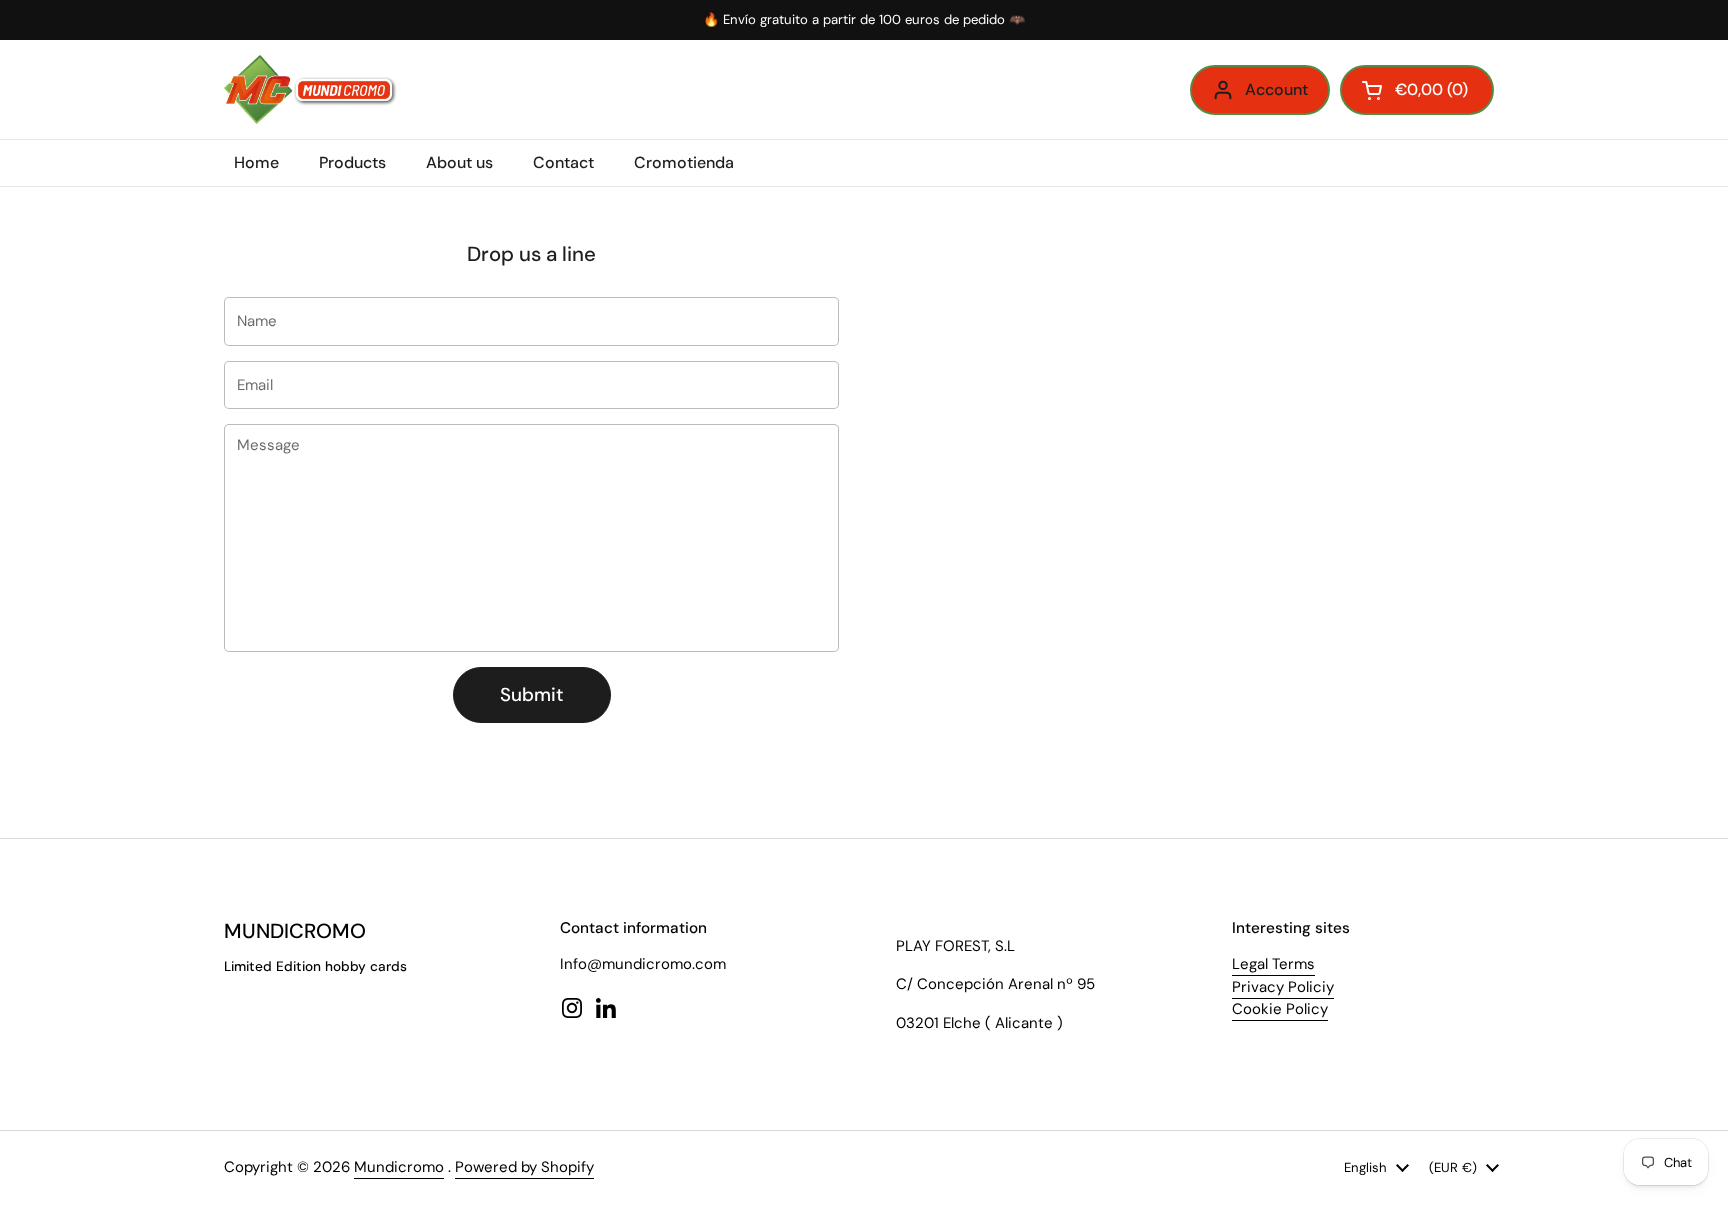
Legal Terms (1273, 964)
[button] (1417, 90)
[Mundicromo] (311, 89)
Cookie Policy (1280, 1009)
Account (1276, 89)
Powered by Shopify (524, 1167)
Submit (532, 694)
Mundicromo (399, 1167)
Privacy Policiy (1283, 987)
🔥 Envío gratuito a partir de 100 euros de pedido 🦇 (864, 20)
